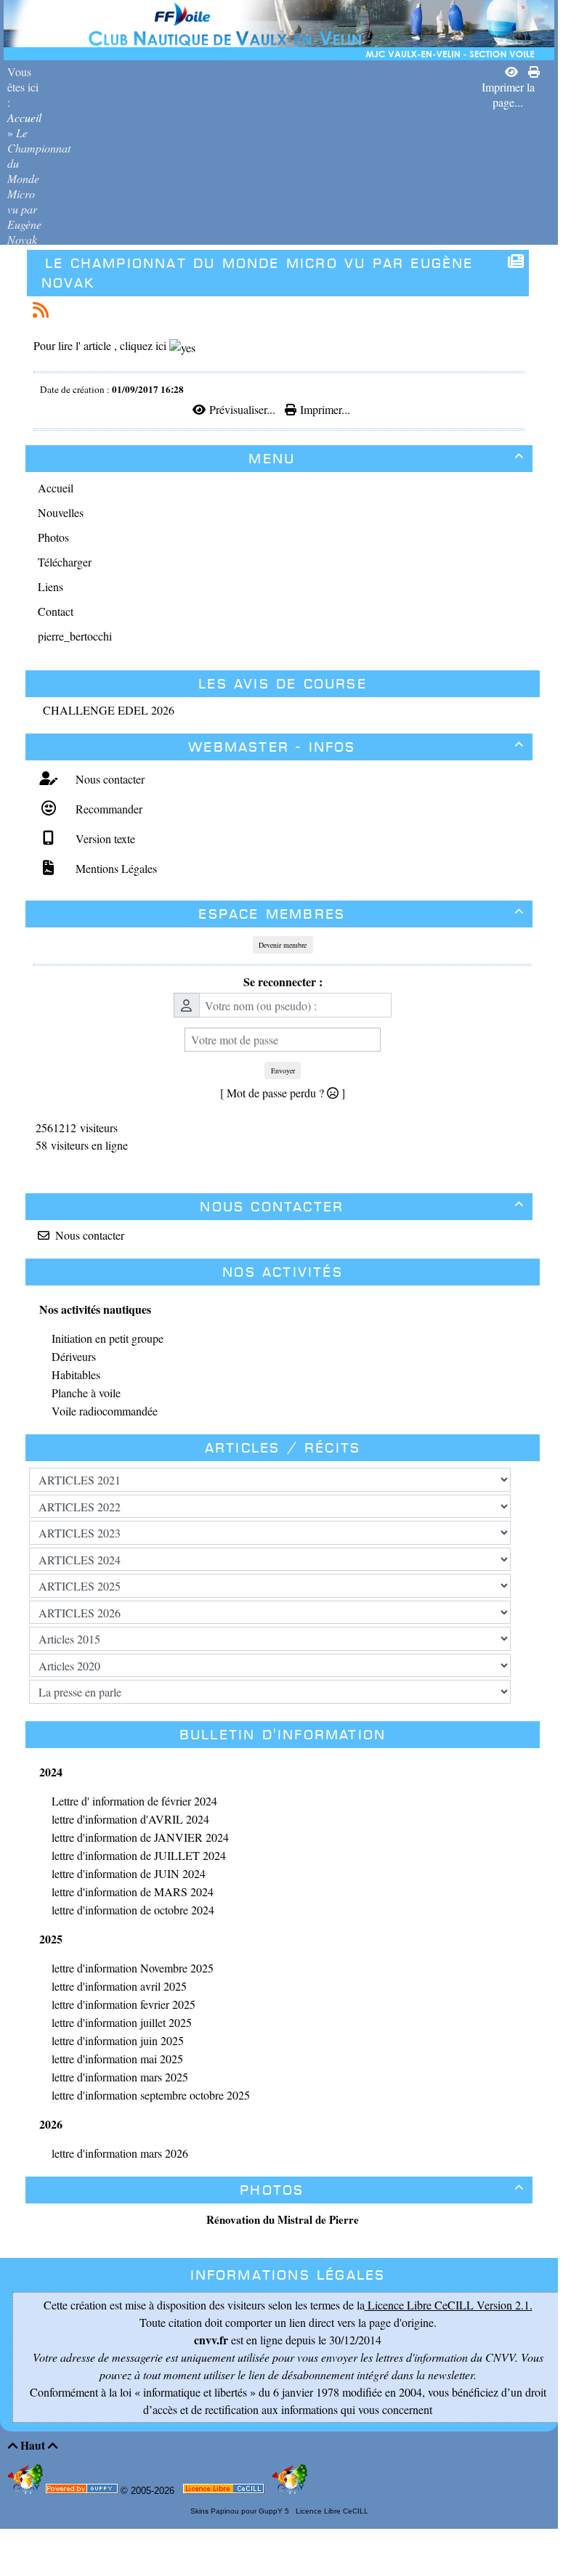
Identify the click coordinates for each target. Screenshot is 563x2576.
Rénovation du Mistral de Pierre (283, 2219)
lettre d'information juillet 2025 (122, 2022)
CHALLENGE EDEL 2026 (109, 710)
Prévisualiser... (242, 409)
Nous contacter (108, 779)
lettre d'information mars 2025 (120, 2077)
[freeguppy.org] (83, 2491)
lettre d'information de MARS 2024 (133, 1892)
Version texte (104, 838)
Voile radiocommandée (105, 1411)
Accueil (24, 117)
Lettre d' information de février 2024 (134, 1801)
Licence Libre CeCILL (331, 2511)
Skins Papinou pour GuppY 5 (242, 2511)
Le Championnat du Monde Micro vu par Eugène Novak (258, 273)
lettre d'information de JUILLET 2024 (139, 1855)
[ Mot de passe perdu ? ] (283, 1093)
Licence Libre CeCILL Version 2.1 (447, 2305)
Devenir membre (283, 945)
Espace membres (361, 914)
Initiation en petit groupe (108, 1338)
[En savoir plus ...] (225, 2491)
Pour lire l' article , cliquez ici (101, 345)
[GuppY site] (27, 2491)
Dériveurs (74, 1356)
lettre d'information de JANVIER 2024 (140, 1837)
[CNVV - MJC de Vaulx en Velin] (279, 28)
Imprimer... (323, 409)
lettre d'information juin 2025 (118, 2040)
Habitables (76, 1374)
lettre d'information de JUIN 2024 (129, 1873)
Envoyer (283, 1070)
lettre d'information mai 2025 (117, 2059)
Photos (382, 2190)
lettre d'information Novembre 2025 (133, 1968)
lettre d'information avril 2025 (119, 1986)
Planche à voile (86, 1393)
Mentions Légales (114, 868)
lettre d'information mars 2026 (120, 2153)
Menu (386, 459)
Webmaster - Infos (356, 747)
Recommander (107, 809)
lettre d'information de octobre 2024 (133, 1910)
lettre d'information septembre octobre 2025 (151, 2095)
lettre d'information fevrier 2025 (123, 2004)
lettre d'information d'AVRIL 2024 (130, 1819)
